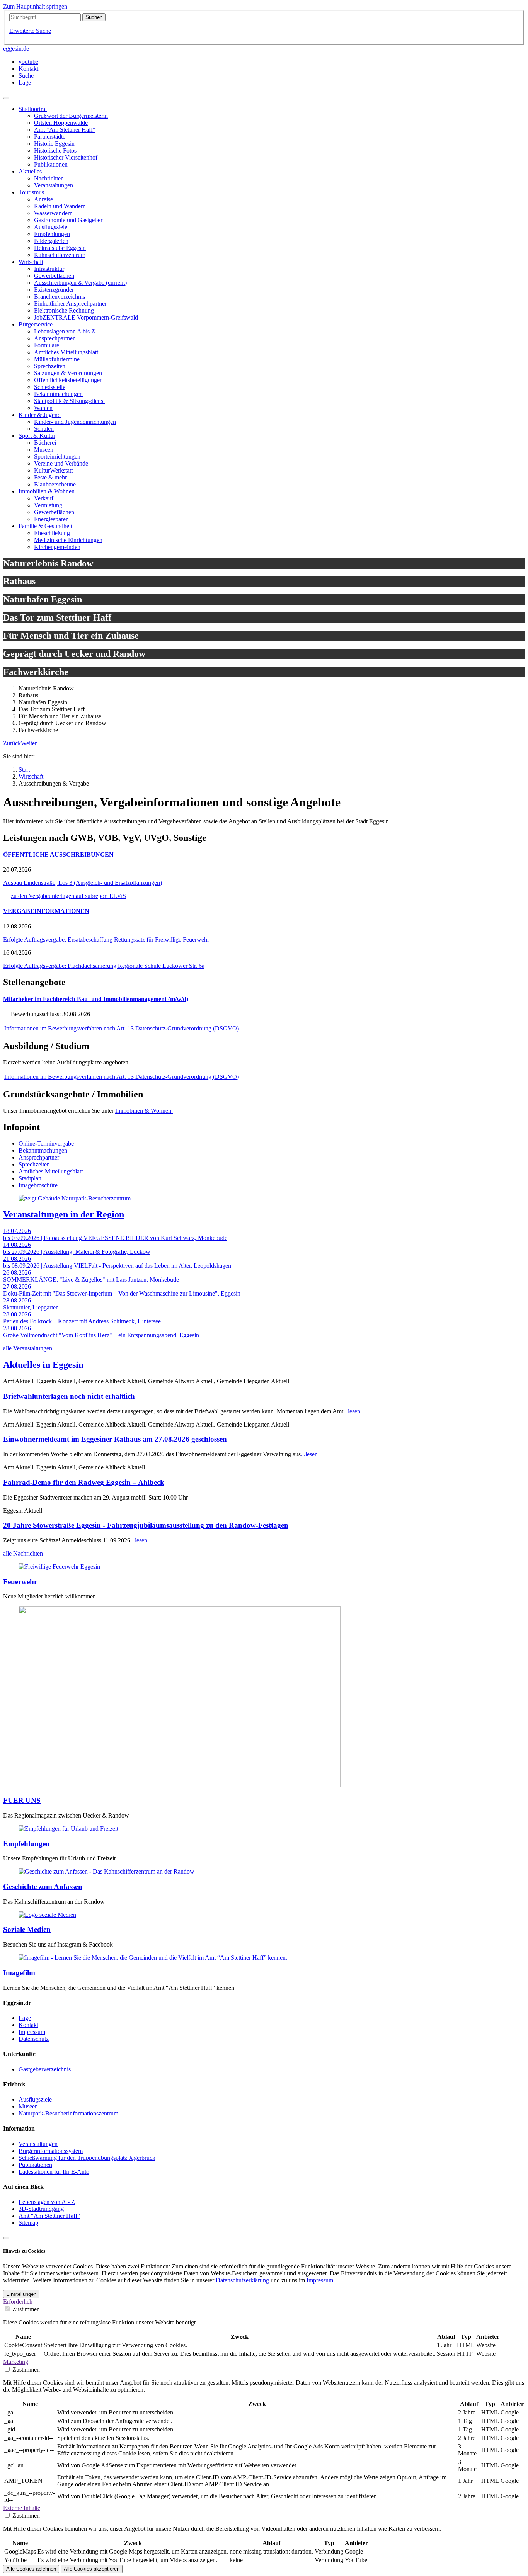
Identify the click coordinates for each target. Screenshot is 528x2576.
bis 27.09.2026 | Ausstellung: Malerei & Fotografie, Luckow (77, 1252)
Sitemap (28, 2223)
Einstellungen (21, 2294)
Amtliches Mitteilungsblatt (51, 1171)
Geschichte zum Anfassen (43, 1887)
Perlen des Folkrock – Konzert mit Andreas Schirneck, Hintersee (82, 1321)
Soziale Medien (27, 1929)
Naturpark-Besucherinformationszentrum (68, 2113)
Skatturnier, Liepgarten (31, 1307)
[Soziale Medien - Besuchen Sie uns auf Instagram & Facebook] (47, 1915)
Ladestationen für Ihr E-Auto (54, 2172)
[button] (12, 743)
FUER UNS (22, 1800)
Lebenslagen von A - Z (47, 2202)
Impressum (32, 2032)
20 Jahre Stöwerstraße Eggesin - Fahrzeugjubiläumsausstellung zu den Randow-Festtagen (146, 1525)
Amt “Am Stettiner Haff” (49, 2216)
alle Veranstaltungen (28, 1348)
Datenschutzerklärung (242, 2280)
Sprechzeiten (34, 1164)
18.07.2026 (17, 1231)
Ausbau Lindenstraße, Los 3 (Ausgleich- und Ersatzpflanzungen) (83, 883)
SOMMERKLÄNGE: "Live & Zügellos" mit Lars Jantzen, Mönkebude (91, 1279)
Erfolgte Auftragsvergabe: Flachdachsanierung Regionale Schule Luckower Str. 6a (104, 966)
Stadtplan (30, 1178)
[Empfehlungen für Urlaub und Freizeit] (68, 1829)
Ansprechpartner (39, 1157)
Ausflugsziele (35, 2099)
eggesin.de (16, 48)
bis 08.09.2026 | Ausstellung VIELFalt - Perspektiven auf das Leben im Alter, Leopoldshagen (117, 1266)
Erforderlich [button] (18, 2301)
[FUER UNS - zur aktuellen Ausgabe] (180, 1785)
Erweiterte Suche (30, 31)
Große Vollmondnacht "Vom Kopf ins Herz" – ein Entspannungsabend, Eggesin (101, 1335)
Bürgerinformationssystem (51, 2151)
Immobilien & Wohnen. (144, 1111)
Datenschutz (34, 2039)
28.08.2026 (17, 1300)
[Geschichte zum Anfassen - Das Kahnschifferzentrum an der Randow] (106, 1871)
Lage (25, 2018)
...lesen (352, 1411)
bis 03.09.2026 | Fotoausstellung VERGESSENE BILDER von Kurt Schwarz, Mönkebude (115, 1238)
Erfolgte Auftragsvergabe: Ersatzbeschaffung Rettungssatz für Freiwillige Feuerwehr (106, 939)
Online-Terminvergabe (46, 1143)
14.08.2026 (17, 1245)
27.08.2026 (17, 1286)
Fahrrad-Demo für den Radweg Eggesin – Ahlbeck (84, 1482)
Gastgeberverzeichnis (45, 2069)
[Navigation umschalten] (6, 98)
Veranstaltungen (38, 2144)
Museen (28, 2106)
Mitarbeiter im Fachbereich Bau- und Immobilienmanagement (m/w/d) (96, 999)
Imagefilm (19, 1973)
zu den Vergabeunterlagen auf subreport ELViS (68, 896)
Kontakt (28, 2025)
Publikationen (35, 2165)
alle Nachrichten (23, 1553)
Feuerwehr (20, 1582)
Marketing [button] (16, 2362)
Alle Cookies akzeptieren (92, 2569)
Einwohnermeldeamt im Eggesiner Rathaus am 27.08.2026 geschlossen (115, 1439)
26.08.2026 (17, 1273)
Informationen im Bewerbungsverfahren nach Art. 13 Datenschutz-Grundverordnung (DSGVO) (122, 1028)
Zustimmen (26, 2309)
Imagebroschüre (38, 1185)
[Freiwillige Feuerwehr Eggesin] (59, 1567)
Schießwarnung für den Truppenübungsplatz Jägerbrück (87, 2158)
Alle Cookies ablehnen (31, 2569)
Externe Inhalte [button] (22, 2508)
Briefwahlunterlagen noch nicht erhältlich (69, 1396)
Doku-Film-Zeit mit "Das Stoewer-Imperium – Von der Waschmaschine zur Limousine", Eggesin (122, 1293)
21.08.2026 (17, 1259)
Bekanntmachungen (43, 1150)
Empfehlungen (26, 1844)
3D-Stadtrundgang (41, 2209)
